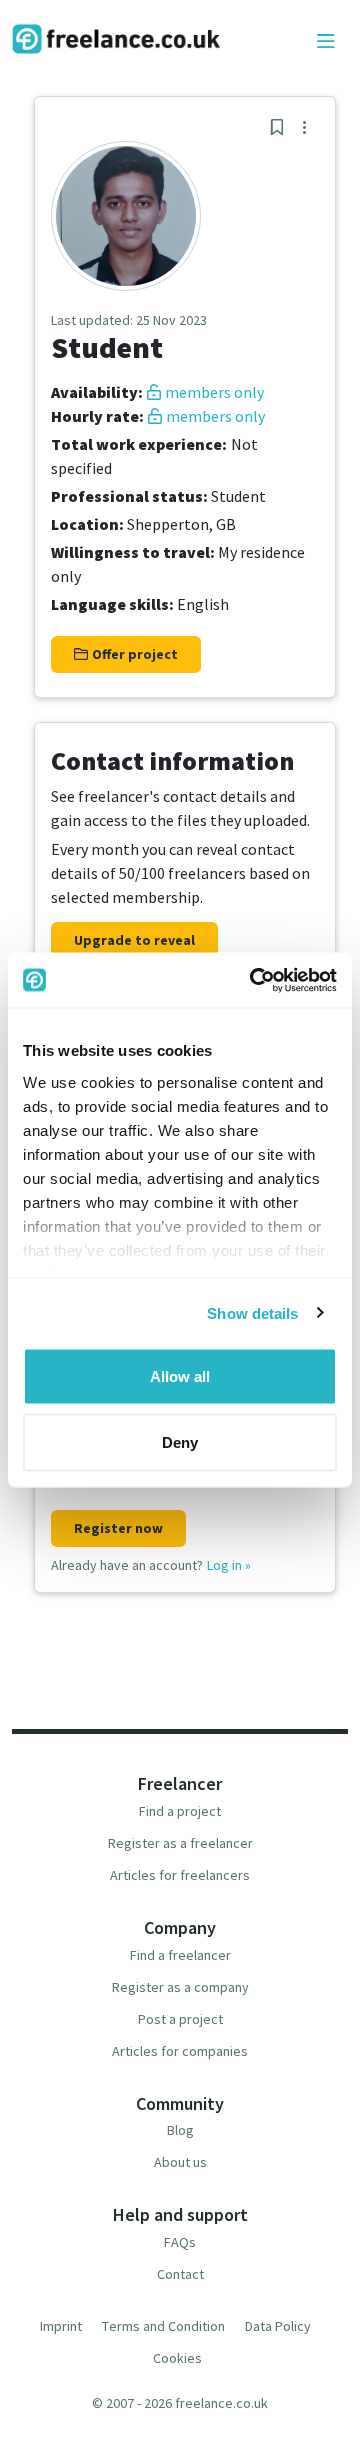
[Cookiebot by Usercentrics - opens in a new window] (254, 980)
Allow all (180, 1376)
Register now (118, 1528)
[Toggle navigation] (326, 42)
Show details (252, 1312)
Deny (180, 1441)
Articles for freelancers (180, 1875)
